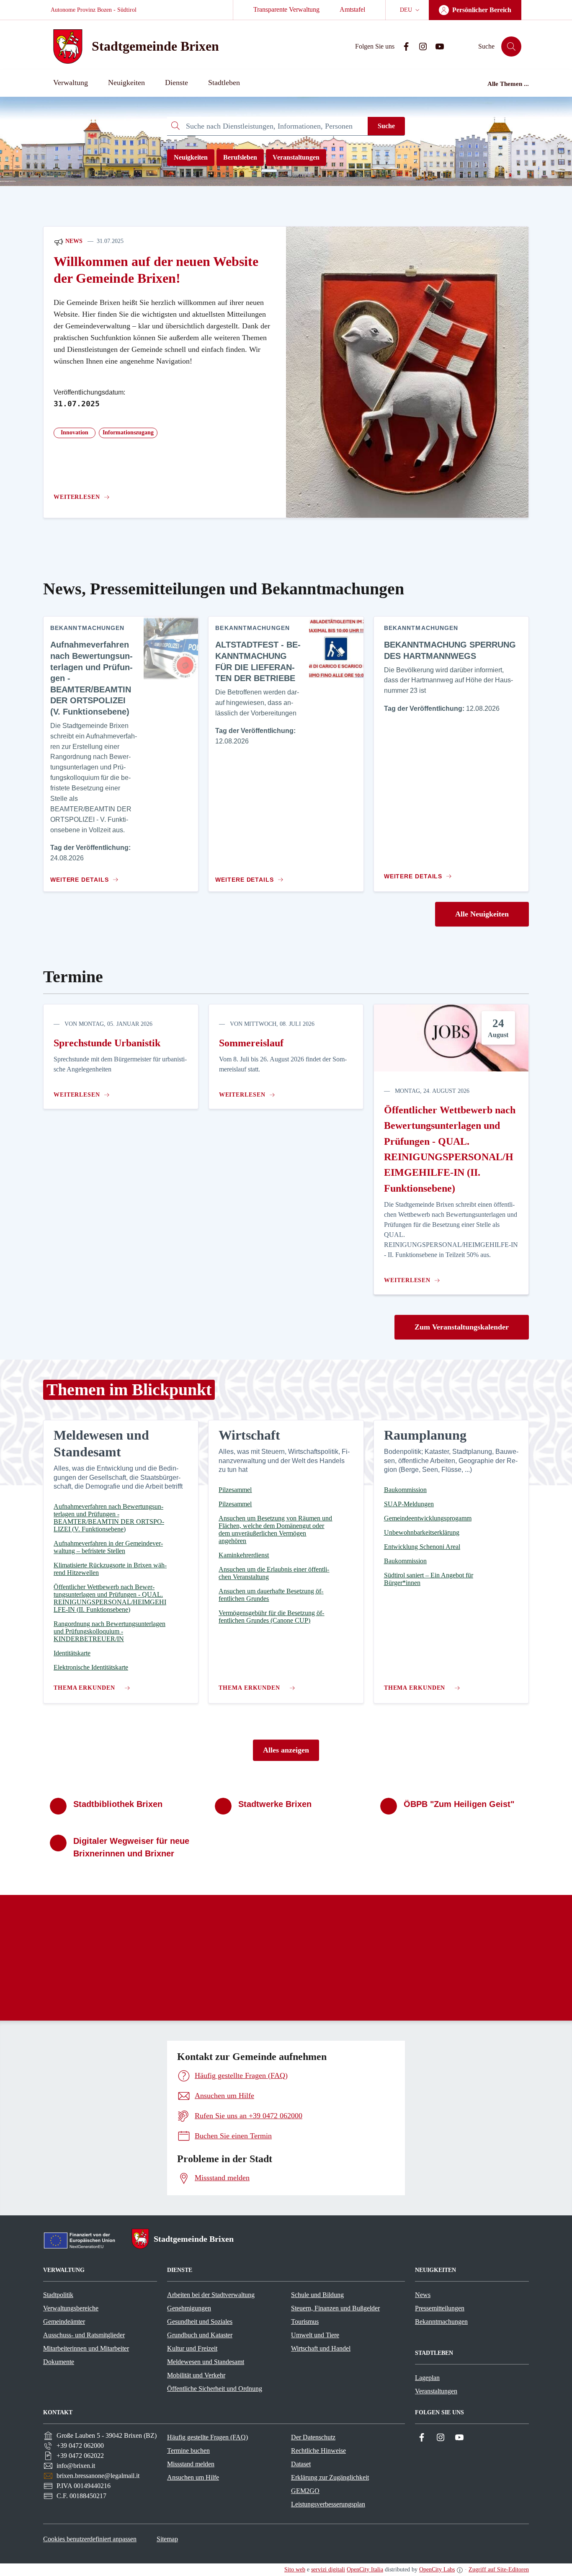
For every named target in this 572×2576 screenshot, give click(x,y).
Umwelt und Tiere (315, 2335)
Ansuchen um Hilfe (193, 2477)
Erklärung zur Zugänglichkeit (330, 2477)
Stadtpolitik (58, 2295)
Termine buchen (188, 2451)
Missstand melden (191, 2464)
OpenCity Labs (437, 2570)
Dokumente (59, 2362)
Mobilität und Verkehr (196, 2375)
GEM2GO (305, 2491)
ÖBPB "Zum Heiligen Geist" (459, 1804)
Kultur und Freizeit (192, 2348)
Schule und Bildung (317, 2295)
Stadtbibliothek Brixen (118, 1804)
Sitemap (167, 2539)
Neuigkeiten (191, 157)
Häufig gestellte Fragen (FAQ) (207, 2437)
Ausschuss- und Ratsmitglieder (84, 2335)
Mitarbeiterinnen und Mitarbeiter (86, 2348)
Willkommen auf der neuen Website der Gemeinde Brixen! (156, 270)
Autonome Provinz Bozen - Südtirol (94, 10)
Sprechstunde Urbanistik (107, 1043)
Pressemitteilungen (440, 2308)
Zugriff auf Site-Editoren (499, 2570)
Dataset (301, 2464)
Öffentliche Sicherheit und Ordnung (215, 2389)
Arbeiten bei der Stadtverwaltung (211, 2295)
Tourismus (305, 2322)
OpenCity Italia (365, 2570)
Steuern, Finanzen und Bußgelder (335, 2308)
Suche (386, 126)
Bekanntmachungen (441, 2322)
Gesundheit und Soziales (200, 2322)
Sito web (295, 2570)
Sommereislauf (251, 1043)
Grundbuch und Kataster (200, 2335)
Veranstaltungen (296, 157)
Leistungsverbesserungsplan (328, 2504)
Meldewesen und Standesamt (206, 2362)
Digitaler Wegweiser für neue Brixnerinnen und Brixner (131, 1847)
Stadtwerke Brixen (275, 1804)
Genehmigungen (189, 2308)
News (73, 241)
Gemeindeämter (64, 2322)
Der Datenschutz (313, 2437)
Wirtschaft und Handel (321, 2348)
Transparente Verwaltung (286, 9)
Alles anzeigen (286, 1750)
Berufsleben (240, 157)
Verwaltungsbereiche (71, 2308)
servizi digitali (328, 2570)
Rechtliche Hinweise (318, 2451)
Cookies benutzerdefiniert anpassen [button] (90, 2539)
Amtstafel (352, 9)
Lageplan (427, 2378)
